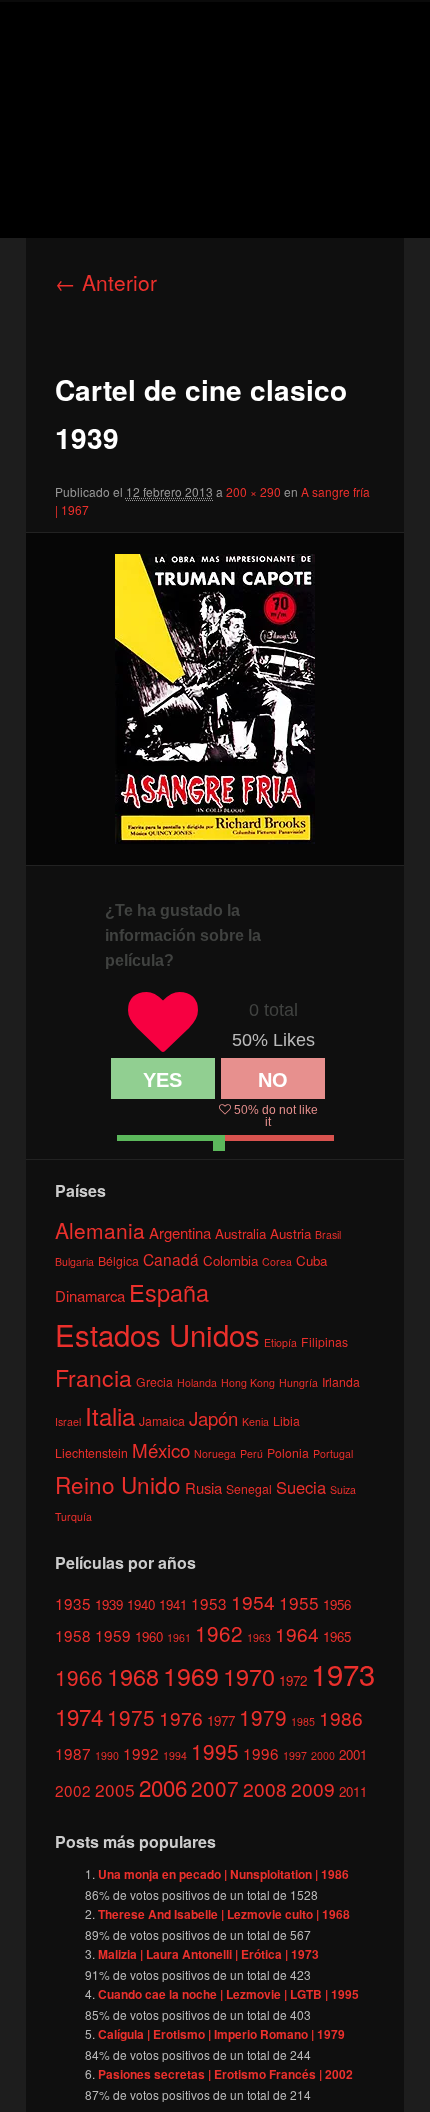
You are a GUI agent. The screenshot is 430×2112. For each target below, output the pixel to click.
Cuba (311, 1260)
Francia (93, 1377)
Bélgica (118, 1260)
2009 (313, 1788)
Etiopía (280, 1342)
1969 (191, 1675)
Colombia (230, 1260)
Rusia (203, 1487)
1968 (133, 1676)
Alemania (100, 1230)
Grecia (154, 1381)
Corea (277, 1261)
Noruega (215, 1453)
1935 (73, 1603)
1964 (297, 1633)
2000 (323, 1755)
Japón (213, 1418)
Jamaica (162, 1420)
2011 (353, 1791)
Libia (286, 1420)
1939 (109, 1604)
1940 (141, 1604)
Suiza (343, 1489)
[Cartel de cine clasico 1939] (214, 699)
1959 (113, 1635)
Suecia (301, 1487)
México (161, 1449)
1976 (181, 1717)
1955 (299, 1602)
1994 (175, 1755)
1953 (209, 1603)
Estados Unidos (157, 1334)
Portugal (333, 1453)
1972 (293, 1680)
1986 (341, 1717)
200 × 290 (253, 491)
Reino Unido (118, 1484)
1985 (303, 1721)
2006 (163, 1787)
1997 (295, 1755)
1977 (221, 1720)
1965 (337, 1636)
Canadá (171, 1259)
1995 (215, 1751)
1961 (179, 1637)
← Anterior (106, 282)
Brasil (328, 1234)
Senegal (249, 1488)
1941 (173, 1604)
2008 (265, 1788)
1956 (337, 1604)
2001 (353, 1754)
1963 (259, 1637)
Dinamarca (90, 1295)
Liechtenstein (91, 1452)
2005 (115, 1789)
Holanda (197, 1382)
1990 (107, 1755)
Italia (110, 1415)
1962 (219, 1633)
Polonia (288, 1452)
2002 (73, 1790)
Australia (240, 1233)
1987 (73, 1753)
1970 (249, 1676)
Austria (290, 1233)
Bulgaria (74, 1261)
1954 (253, 1601)
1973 (343, 1673)
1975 (131, 1717)
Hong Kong (248, 1382)
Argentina (180, 1232)
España (169, 1292)
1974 (79, 1716)
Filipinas (324, 1341)
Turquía (73, 1516)
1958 (73, 1635)
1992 (141, 1753)
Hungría (298, 1382)
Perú (251, 1453)
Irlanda (341, 1381)
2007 (215, 1788)
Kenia (255, 1421)
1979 (263, 1717)
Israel (68, 1421)
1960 (149, 1636)
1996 (261, 1753)
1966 (79, 1677)
